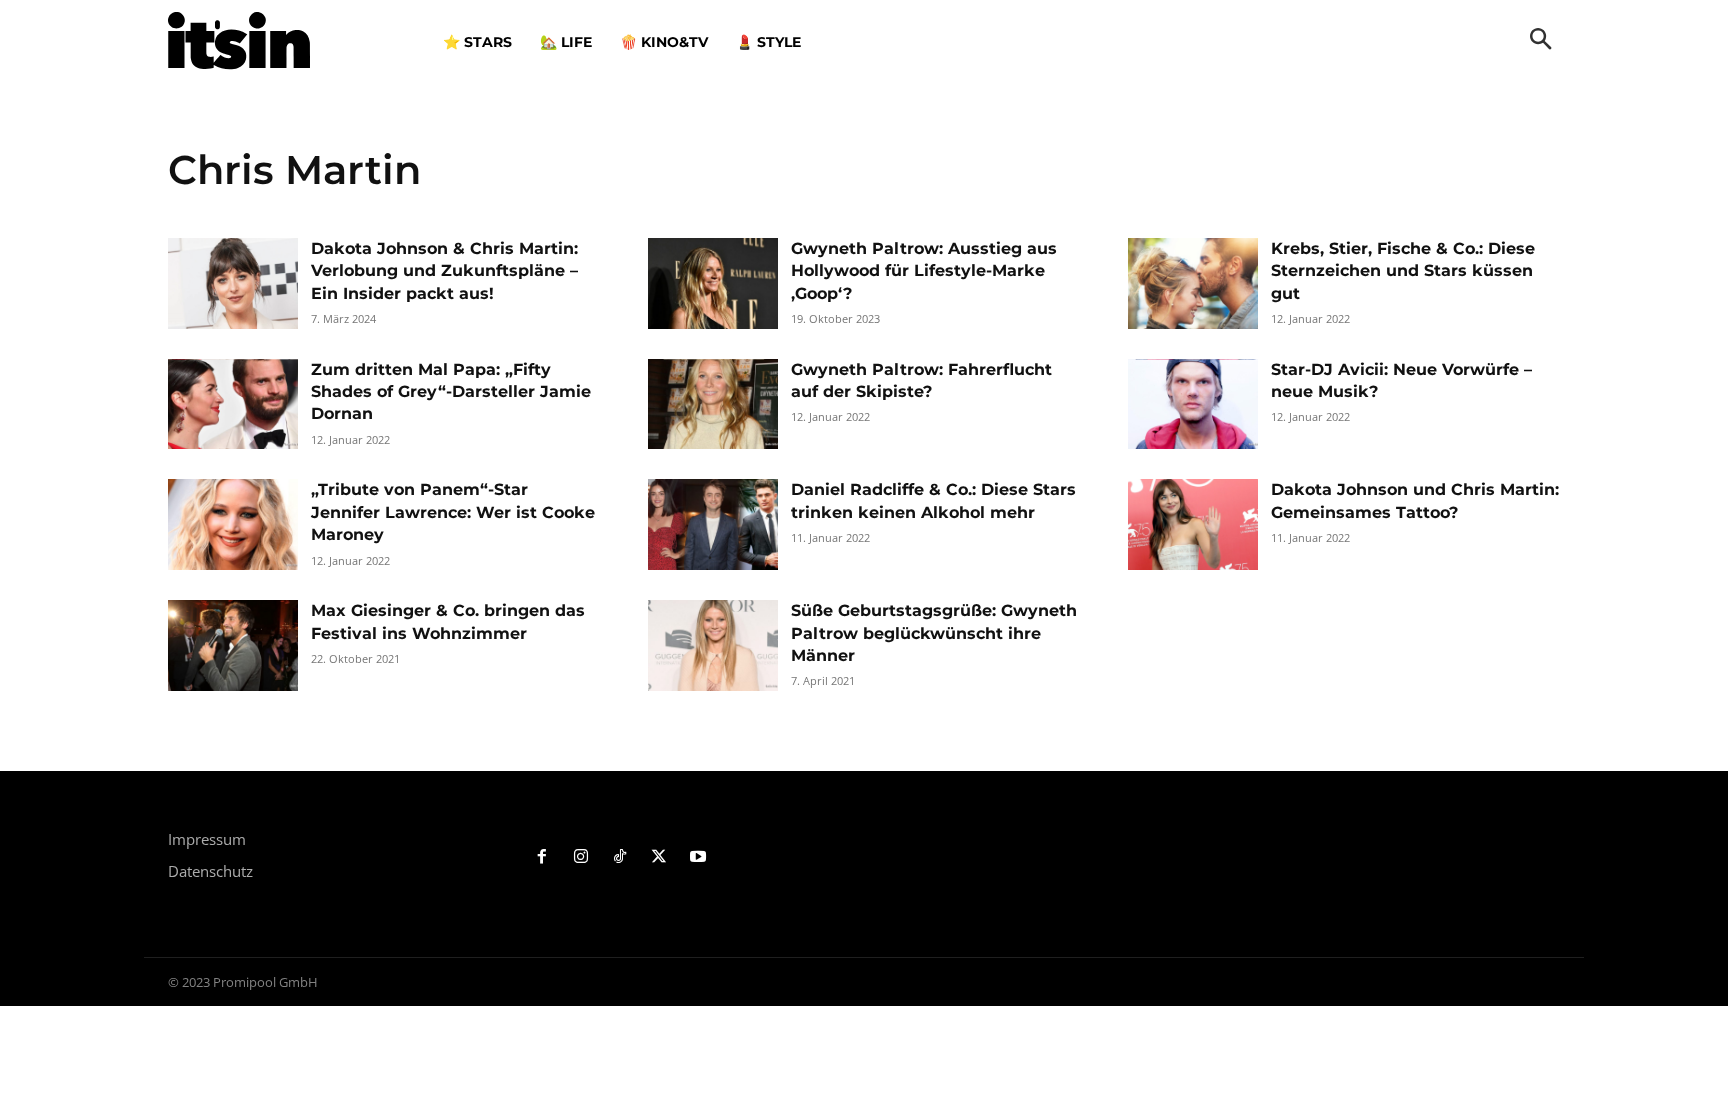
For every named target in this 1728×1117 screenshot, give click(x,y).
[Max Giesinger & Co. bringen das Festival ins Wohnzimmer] (233, 645)
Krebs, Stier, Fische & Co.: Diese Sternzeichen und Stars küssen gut (1403, 271)
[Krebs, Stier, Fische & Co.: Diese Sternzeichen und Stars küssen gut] (1193, 283)
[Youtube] (697, 857)
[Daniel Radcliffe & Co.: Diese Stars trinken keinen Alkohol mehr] (713, 524)
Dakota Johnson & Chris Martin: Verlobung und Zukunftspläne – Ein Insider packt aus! (444, 271)
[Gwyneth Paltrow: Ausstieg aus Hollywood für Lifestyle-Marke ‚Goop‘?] (713, 283)
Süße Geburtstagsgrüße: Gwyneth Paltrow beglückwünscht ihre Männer (934, 633)
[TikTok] (620, 857)
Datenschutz (210, 871)
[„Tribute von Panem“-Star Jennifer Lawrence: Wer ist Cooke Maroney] (233, 524)
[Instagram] (581, 857)
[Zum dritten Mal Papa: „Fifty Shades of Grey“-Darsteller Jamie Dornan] (233, 404)
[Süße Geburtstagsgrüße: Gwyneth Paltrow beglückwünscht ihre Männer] (713, 645)
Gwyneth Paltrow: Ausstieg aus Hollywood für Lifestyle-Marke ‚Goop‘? (924, 271)
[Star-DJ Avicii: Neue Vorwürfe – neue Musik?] (1193, 404)
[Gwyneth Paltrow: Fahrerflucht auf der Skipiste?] (713, 404)
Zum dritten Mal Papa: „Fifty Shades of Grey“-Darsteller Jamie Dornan (451, 392)
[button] (1541, 41)
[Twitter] (658, 857)
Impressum (207, 839)
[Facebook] (542, 857)
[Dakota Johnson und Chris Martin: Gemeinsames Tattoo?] (1193, 524)
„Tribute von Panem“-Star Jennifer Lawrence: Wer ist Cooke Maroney (453, 512)
